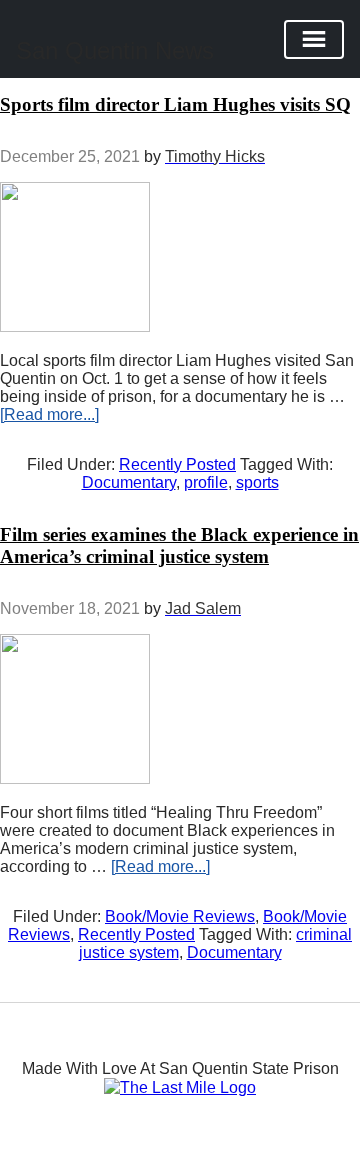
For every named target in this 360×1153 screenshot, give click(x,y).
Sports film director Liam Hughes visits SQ (175, 104)
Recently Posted (177, 464)
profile (206, 482)
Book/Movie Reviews (180, 916)
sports (257, 482)
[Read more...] (49, 414)
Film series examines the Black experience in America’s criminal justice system (179, 545)
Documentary (129, 482)
